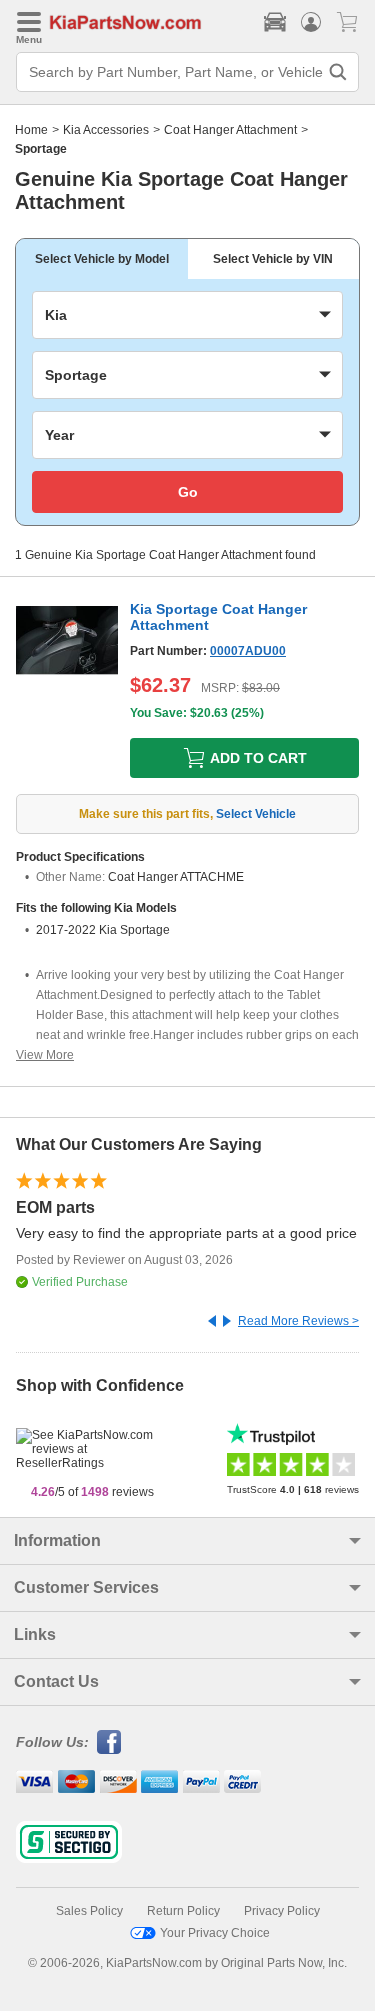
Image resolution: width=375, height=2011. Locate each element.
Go (188, 492)
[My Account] (311, 22)
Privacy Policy (282, 1911)
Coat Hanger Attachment (230, 130)
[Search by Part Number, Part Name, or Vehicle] (338, 72)
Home (31, 130)
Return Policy (183, 1911)
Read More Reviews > (298, 1321)
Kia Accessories (106, 130)
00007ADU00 (248, 651)
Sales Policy (89, 1911)
